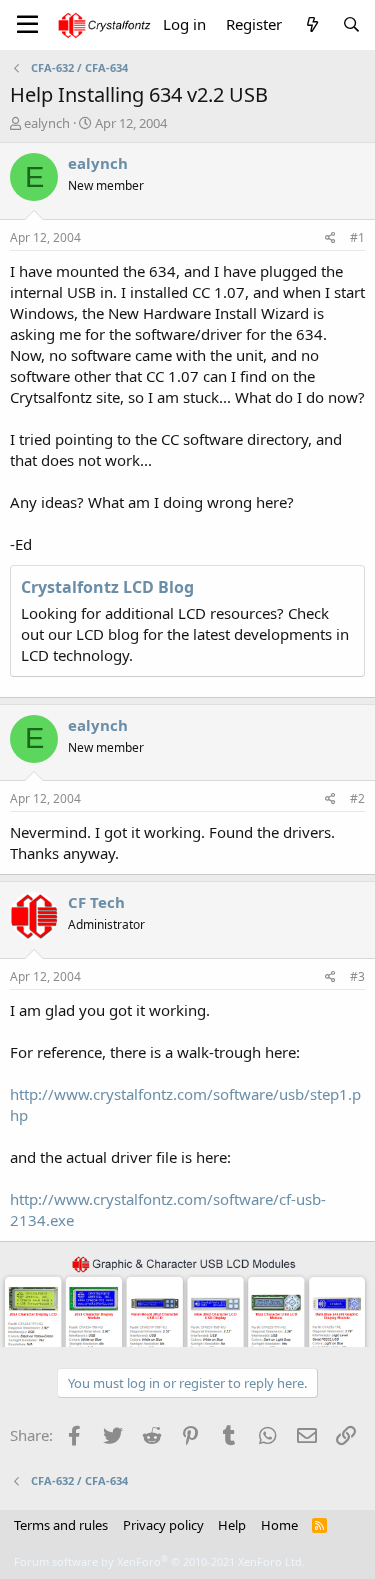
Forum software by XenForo (159, 1561)
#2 (357, 798)
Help (232, 1525)
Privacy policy (163, 1525)
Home (279, 1525)
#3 (357, 976)
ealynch (47, 123)
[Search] (351, 24)
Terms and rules (61, 1525)
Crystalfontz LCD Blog (107, 587)
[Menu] (27, 25)
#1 (357, 237)
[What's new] (311, 24)
